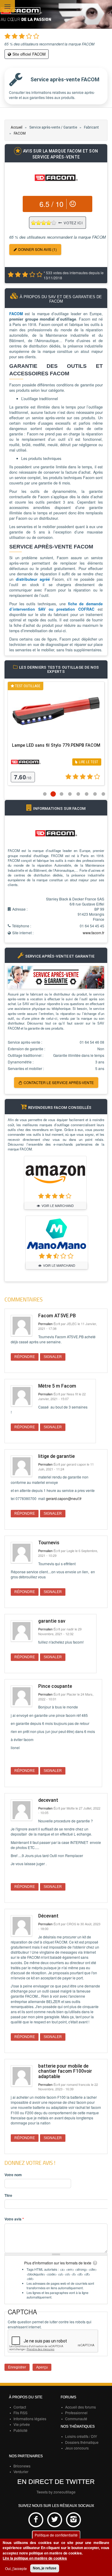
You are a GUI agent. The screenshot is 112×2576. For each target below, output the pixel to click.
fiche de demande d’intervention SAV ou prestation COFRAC (56, 606)
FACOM (20, 133)
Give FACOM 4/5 (49, 223)
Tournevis (49, 1543)
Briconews (22, 2466)
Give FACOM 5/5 (54, 223)
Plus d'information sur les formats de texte (58, 2263)
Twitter (55, 2520)
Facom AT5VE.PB (57, 1316)
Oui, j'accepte (16, 2568)
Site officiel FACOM (29, 54)
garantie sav (52, 1621)
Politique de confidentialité (56, 2535)
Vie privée (22, 2424)
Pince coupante (55, 1686)
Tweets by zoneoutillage (56, 2492)
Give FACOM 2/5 (39, 223)
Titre (8, 2195)
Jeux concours (77, 2448)
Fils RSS (20, 2413)
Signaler (53, 1357)
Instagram (73, 2520)
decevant (48, 1800)
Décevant (48, 1916)
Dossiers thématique (82, 2442)
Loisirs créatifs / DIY (81, 2436)
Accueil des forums (80, 2407)
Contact (20, 2407)
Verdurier (21, 2471)
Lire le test (89, 762)
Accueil (17, 127)
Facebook (36, 2520)
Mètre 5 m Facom (57, 1386)
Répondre (25, 1357)
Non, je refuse (45, 2568)
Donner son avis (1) (37, 249)
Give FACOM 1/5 (34, 223)
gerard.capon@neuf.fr (64, 1498)
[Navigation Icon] (7, 7)
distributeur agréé (33, 579)
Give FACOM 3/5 (44, 223)
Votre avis (14, 2219)
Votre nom (13, 2175)
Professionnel (76, 2413)
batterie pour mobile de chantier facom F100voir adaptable (65, 2071)
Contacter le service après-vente (59, 1082)
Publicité (20, 2430)
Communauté (76, 2419)
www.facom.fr (93, 933)
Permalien (45, 1324)
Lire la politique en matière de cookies (35, 2558)
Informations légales (30, 2419)
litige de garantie (56, 1456)
